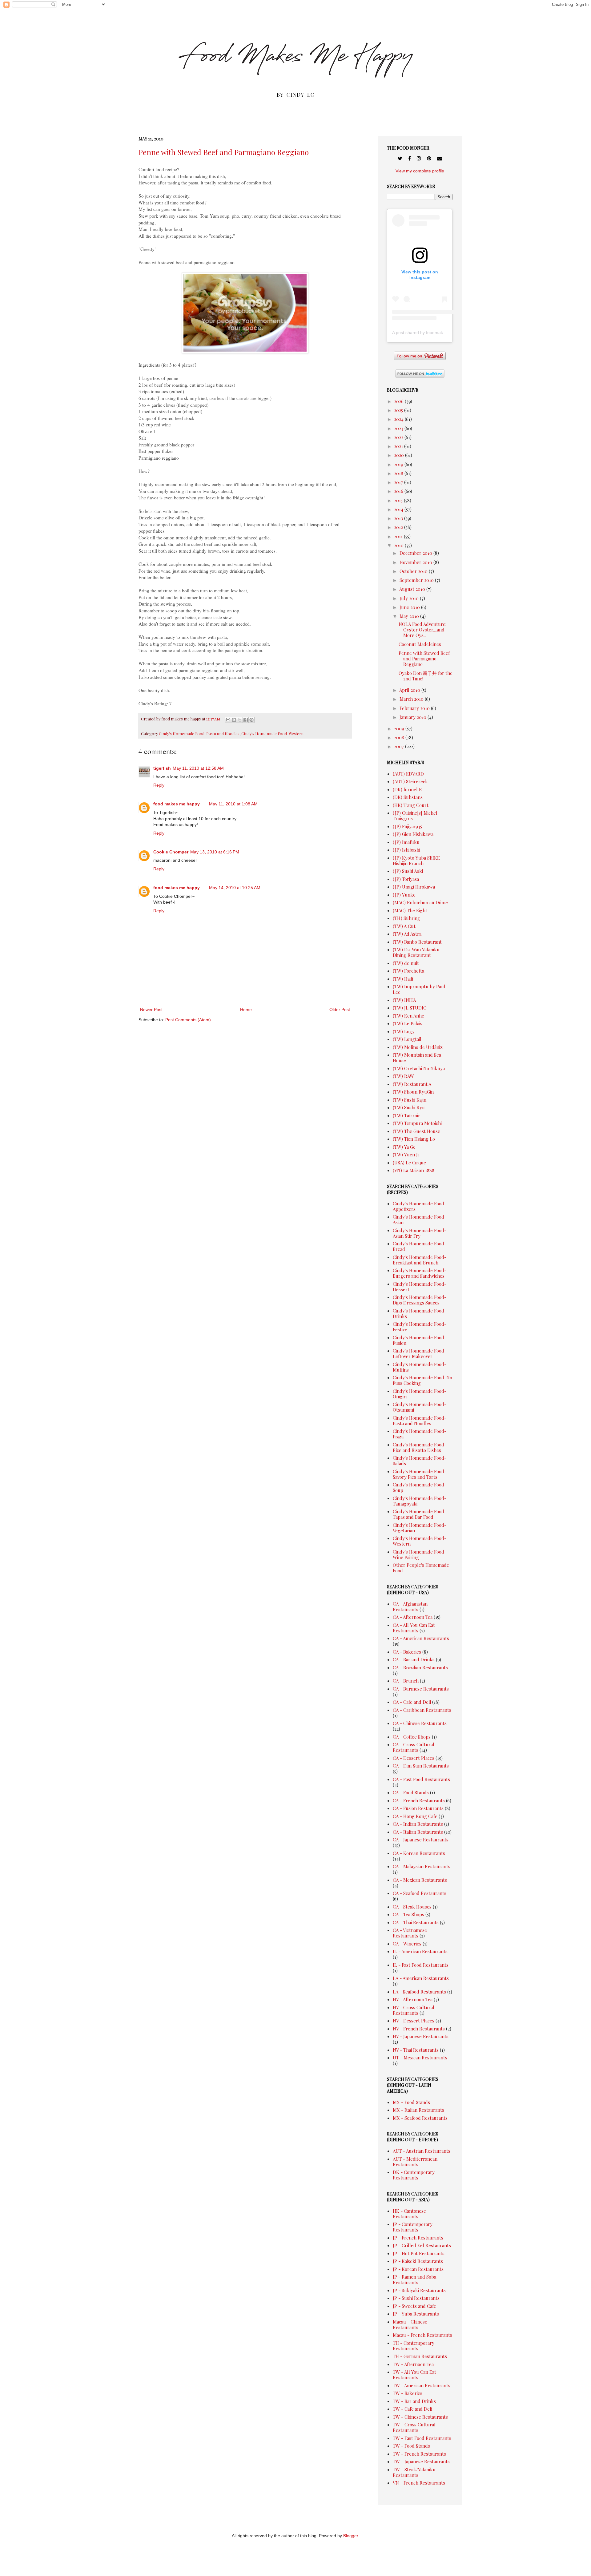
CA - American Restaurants (421, 1638)
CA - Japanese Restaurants (421, 1840)
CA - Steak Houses (412, 1907)
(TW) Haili (403, 979)
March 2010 (412, 699)
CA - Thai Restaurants (416, 1922)
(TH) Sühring (406, 918)
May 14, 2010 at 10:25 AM (235, 888)
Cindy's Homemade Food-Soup (420, 1487)
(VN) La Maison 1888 (414, 1170)
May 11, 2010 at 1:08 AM (233, 804)
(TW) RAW (403, 1076)
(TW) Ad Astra (407, 934)
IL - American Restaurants (420, 1951)
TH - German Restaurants (420, 2356)
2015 (399, 500)
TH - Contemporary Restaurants (414, 2346)
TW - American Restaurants (422, 2385)
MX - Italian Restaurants (418, 2110)
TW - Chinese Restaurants (420, 2417)
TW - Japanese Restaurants (421, 2461)
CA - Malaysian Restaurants (422, 1866)
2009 (400, 728)
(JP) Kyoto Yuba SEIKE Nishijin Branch (416, 861)
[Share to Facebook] (246, 720)
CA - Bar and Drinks (414, 1659)
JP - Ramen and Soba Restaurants (414, 2280)
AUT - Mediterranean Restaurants (415, 2162)
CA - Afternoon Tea (413, 1617)
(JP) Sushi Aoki (408, 871)
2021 (399, 446)
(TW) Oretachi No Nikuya (419, 1068)
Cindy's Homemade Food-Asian (420, 1219)
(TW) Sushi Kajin (410, 1100)
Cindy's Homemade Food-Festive (420, 1327)
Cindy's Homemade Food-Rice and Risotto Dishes (420, 1447)
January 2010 (414, 717)
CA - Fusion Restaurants (418, 1808)
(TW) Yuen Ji (406, 1155)
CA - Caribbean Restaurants (422, 1710)
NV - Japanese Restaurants (421, 2036)
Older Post (340, 1010)
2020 (400, 455)
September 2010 (417, 580)
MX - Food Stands (411, 2102)
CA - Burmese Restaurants (421, 1689)
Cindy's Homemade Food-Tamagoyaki (420, 1501)
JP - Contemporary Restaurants (413, 2227)
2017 (399, 482)
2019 (399, 464)
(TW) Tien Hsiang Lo (414, 1139)
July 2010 (410, 598)
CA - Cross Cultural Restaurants (414, 1747)
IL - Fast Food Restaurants (421, 1965)
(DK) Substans (408, 797)
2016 (399, 491)
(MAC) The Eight (410, 910)
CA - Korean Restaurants (419, 1853)
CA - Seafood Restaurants (420, 1893)
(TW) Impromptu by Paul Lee (419, 989)
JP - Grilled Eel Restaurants (422, 2245)
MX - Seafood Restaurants (420, 2118)
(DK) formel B (407, 789)
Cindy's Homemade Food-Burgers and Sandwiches (420, 1273)
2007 (400, 746)
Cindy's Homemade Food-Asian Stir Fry (420, 1233)
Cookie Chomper (171, 852)
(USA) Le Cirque (409, 1163)
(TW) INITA (404, 1000)
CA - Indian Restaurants (418, 1824)
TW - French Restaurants (419, 2454)
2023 (399, 428)
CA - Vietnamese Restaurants (410, 1933)
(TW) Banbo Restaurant (417, 942)
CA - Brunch (406, 1681)
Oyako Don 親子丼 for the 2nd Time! (426, 676)
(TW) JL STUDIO (410, 1008)
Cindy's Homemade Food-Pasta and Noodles (199, 734)
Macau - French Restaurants (422, 2335)
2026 (399, 401)
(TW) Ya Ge (404, 1147)
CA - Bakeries (407, 1652)
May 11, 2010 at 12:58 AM (198, 768)
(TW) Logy (404, 1031)
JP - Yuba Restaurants (416, 2314)
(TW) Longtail (407, 1039)
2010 (399, 545)
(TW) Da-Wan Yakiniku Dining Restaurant (416, 952)
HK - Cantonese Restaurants (409, 2214)
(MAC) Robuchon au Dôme (420, 902)
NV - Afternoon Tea (413, 1999)
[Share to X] (240, 720)
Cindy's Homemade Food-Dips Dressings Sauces (420, 1300)
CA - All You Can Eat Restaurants (414, 1628)
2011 (399, 536)
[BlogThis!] (234, 720)
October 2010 (414, 571)
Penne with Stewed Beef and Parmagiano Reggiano (224, 152)
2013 (399, 518)
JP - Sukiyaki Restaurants (419, 2290)
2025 (399, 410)
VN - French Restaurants (419, 2483)
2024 (399, 419)
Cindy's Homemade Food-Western (272, 734)
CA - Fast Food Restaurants (421, 1779)
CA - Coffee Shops (412, 1737)
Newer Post (151, 1010)
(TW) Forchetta (408, 971)
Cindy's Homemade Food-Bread (420, 1246)
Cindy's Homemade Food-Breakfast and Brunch (420, 1260)
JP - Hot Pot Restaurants (419, 2253)
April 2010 (410, 690)
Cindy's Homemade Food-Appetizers (420, 1206)
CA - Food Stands (411, 1792)
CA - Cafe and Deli (412, 1702)
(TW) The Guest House (416, 1131)
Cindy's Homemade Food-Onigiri (420, 1394)
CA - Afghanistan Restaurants (410, 1606)
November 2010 (416, 562)
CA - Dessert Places (414, 1758)
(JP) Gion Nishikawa (413, 834)
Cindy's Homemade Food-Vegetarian (420, 1528)
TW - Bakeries (408, 2393)
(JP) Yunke (404, 895)
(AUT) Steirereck (410, 781)
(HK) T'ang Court (411, 805)
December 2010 (416, 553)
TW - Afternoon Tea (413, 2364)
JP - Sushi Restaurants (416, 2298)
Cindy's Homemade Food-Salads (420, 1461)
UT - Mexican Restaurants (420, 2058)
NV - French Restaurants (419, 2029)
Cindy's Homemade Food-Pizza (420, 1434)
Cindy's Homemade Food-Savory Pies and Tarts (420, 1474)
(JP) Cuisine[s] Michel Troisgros (415, 816)
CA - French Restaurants (419, 1800)
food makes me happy (177, 804)
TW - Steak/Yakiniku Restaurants (414, 2472)
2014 (399, 509)
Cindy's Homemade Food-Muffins (420, 1367)
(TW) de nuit (406, 963)
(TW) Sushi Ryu (409, 1107)
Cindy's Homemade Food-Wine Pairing (420, 1554)
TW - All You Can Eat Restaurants (414, 2375)
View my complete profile (420, 171)
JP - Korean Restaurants (418, 2269)
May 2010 (410, 616)
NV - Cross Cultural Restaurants (414, 2010)
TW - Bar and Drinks (414, 2401)
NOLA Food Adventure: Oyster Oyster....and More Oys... (422, 630)
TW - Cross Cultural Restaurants (414, 2427)
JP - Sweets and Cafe (414, 2306)
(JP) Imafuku (406, 842)
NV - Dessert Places (414, 2021)
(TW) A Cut (404, 926)
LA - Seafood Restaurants (419, 1992)
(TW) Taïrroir (406, 1115)
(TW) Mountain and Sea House (417, 1058)
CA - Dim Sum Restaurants (421, 1766)
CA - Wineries (407, 1944)
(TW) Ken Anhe (408, 1016)
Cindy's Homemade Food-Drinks (420, 1313)
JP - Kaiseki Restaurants (418, 2261)
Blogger (351, 2536)
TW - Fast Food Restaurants (422, 2438)
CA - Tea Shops (408, 1914)
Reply (159, 785)
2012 (399, 527)
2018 (399, 473)
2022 (399, 437)
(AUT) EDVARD (408, 774)
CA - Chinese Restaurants (420, 1723)
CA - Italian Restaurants (418, 1832)
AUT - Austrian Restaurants (422, 2151)
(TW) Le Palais (408, 1023)
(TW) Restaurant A (412, 1084)
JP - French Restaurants (418, 2238)
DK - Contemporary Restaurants (414, 2175)
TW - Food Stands (411, 2446)
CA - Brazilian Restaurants (420, 1667)
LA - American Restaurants (421, 1978)
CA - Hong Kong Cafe (415, 1816)
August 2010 (413, 589)
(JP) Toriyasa (406, 879)
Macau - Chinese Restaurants (410, 2324)
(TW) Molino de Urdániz (418, 1047)
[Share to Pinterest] (251, 720)
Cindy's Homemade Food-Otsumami (420, 1407)
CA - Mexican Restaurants (420, 1880)
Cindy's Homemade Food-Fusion (420, 1340)
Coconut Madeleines (420, 644)
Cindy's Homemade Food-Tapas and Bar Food (420, 1514)
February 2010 (415, 708)
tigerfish (162, 768)
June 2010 (410, 607)
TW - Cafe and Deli (412, 2409)
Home (246, 1010)
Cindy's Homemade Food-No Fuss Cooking (422, 1380)
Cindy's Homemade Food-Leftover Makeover (420, 1353)
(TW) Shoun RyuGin (413, 1092)
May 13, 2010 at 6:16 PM (215, 852)
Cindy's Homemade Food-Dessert (420, 1287)
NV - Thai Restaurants (416, 2050)
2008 (400, 737)
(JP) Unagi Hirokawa (414, 887)
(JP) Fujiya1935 (407, 826)
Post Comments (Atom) (188, 1020)
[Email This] (228, 720)
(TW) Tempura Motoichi (417, 1123)
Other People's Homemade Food (421, 1568)
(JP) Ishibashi (406, 850)
